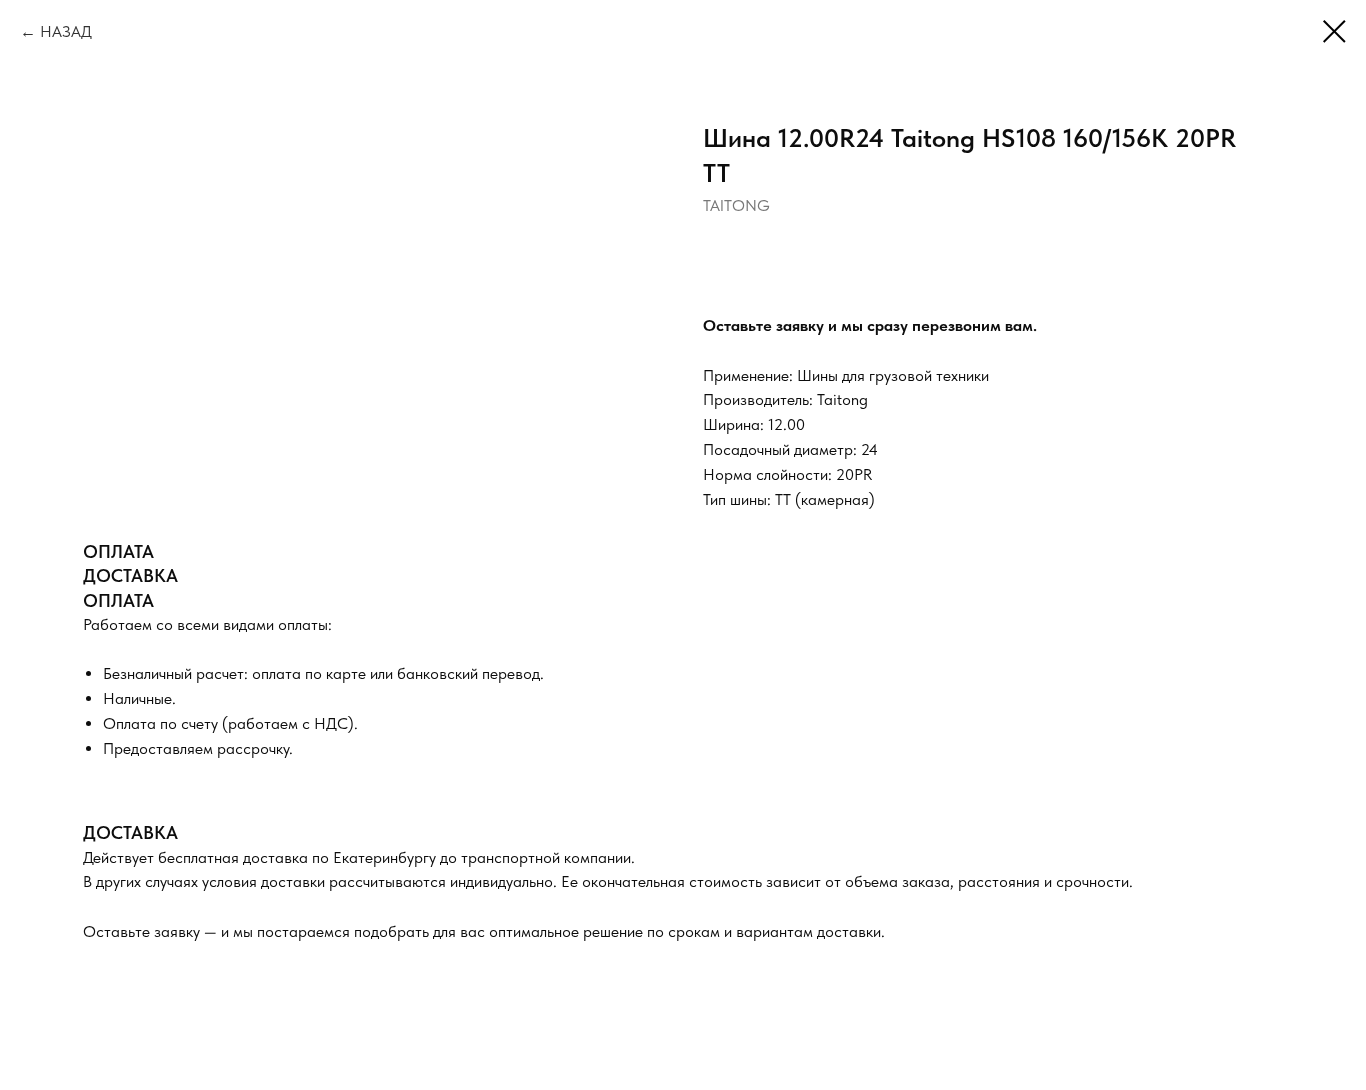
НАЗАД (66, 31)
